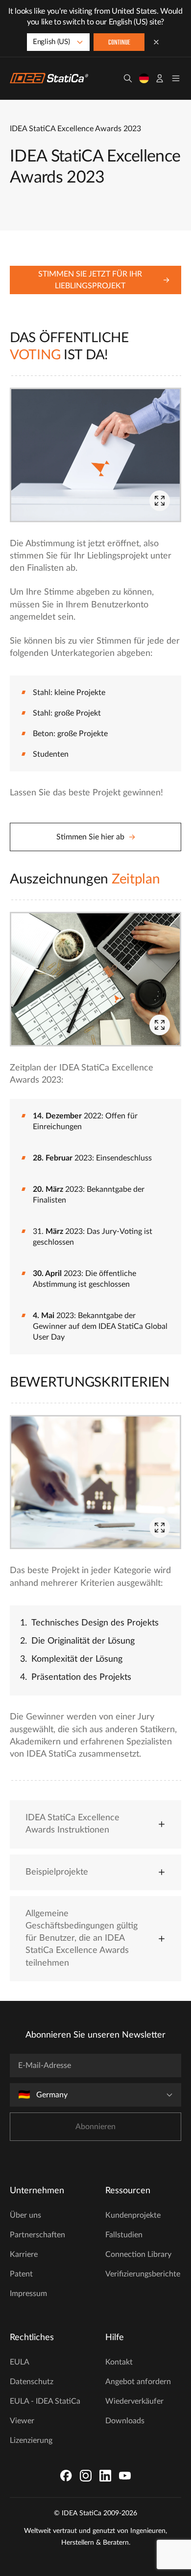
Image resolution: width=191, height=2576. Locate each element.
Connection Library (138, 2254)
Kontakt (119, 2362)
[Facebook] (66, 2476)
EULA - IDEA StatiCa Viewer (45, 2411)
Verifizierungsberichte (143, 2274)
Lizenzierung (31, 2440)
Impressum (28, 2294)
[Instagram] (86, 2476)
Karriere (24, 2254)
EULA (20, 2362)
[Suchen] (128, 78)
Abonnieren (95, 2127)
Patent (21, 2274)
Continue (119, 43)
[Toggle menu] (176, 78)
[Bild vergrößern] (160, 501)
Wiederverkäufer (134, 2401)
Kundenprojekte (133, 2215)
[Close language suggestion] (156, 42)
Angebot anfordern (138, 2382)
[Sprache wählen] (144, 78)
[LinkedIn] (105, 2476)
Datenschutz (32, 2382)
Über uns (25, 2215)
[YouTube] (125, 2476)
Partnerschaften (37, 2235)
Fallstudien (124, 2235)
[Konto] (160, 78)
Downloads (125, 2421)
